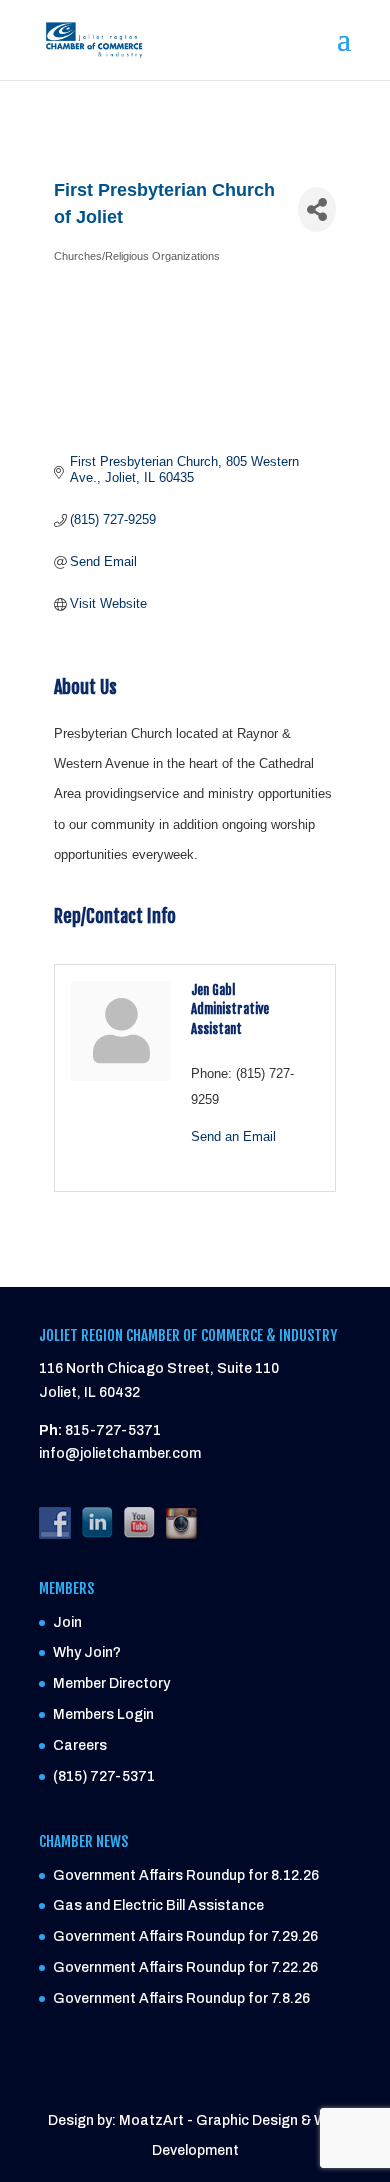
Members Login (103, 1714)
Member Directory (111, 1683)
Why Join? (87, 1652)
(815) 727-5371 (104, 1776)
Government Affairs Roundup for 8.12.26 (186, 1875)
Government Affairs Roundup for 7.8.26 (181, 1998)
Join (67, 1622)
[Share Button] (317, 209)
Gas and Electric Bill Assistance (158, 1905)
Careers (80, 1745)
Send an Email (233, 1136)
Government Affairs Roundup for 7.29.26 (185, 1936)
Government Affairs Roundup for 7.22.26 (185, 1967)
